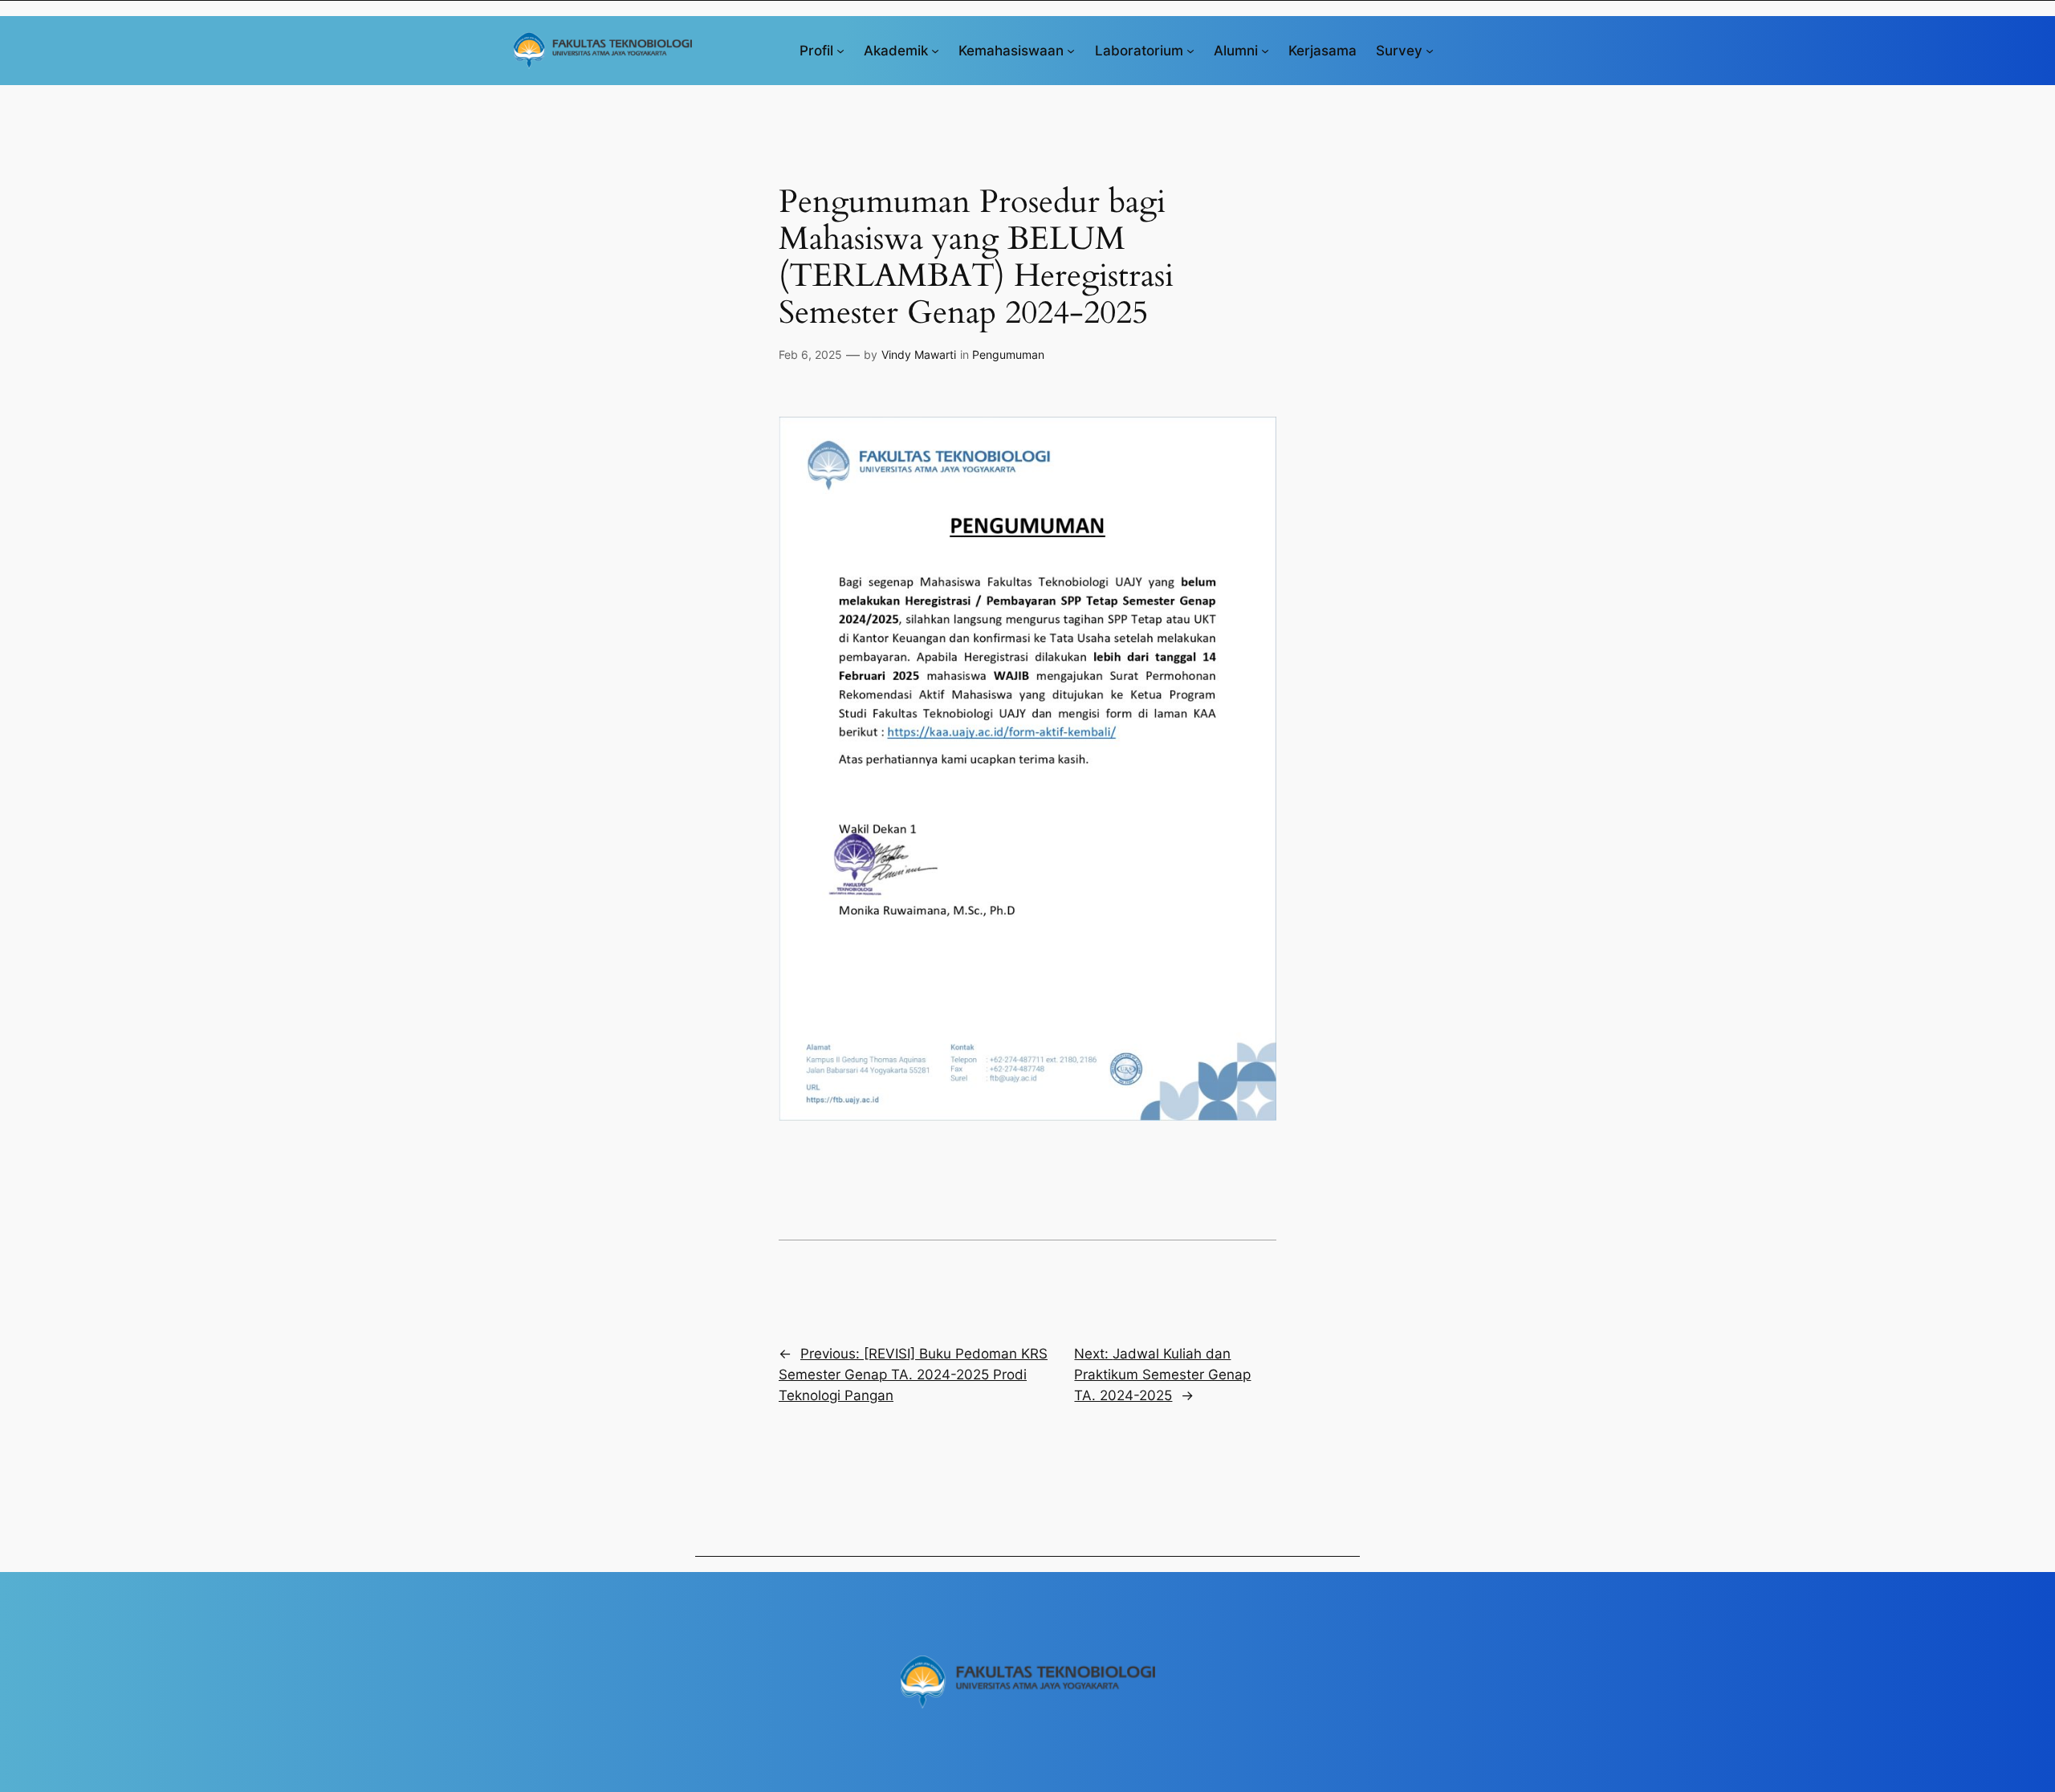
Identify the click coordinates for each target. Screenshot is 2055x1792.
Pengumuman (1008, 354)
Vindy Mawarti (919, 354)
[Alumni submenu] (1265, 51)
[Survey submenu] (1430, 51)
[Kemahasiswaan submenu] (1071, 51)
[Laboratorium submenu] (1190, 51)
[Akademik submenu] (935, 51)
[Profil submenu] (840, 51)
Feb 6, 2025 (810, 354)
